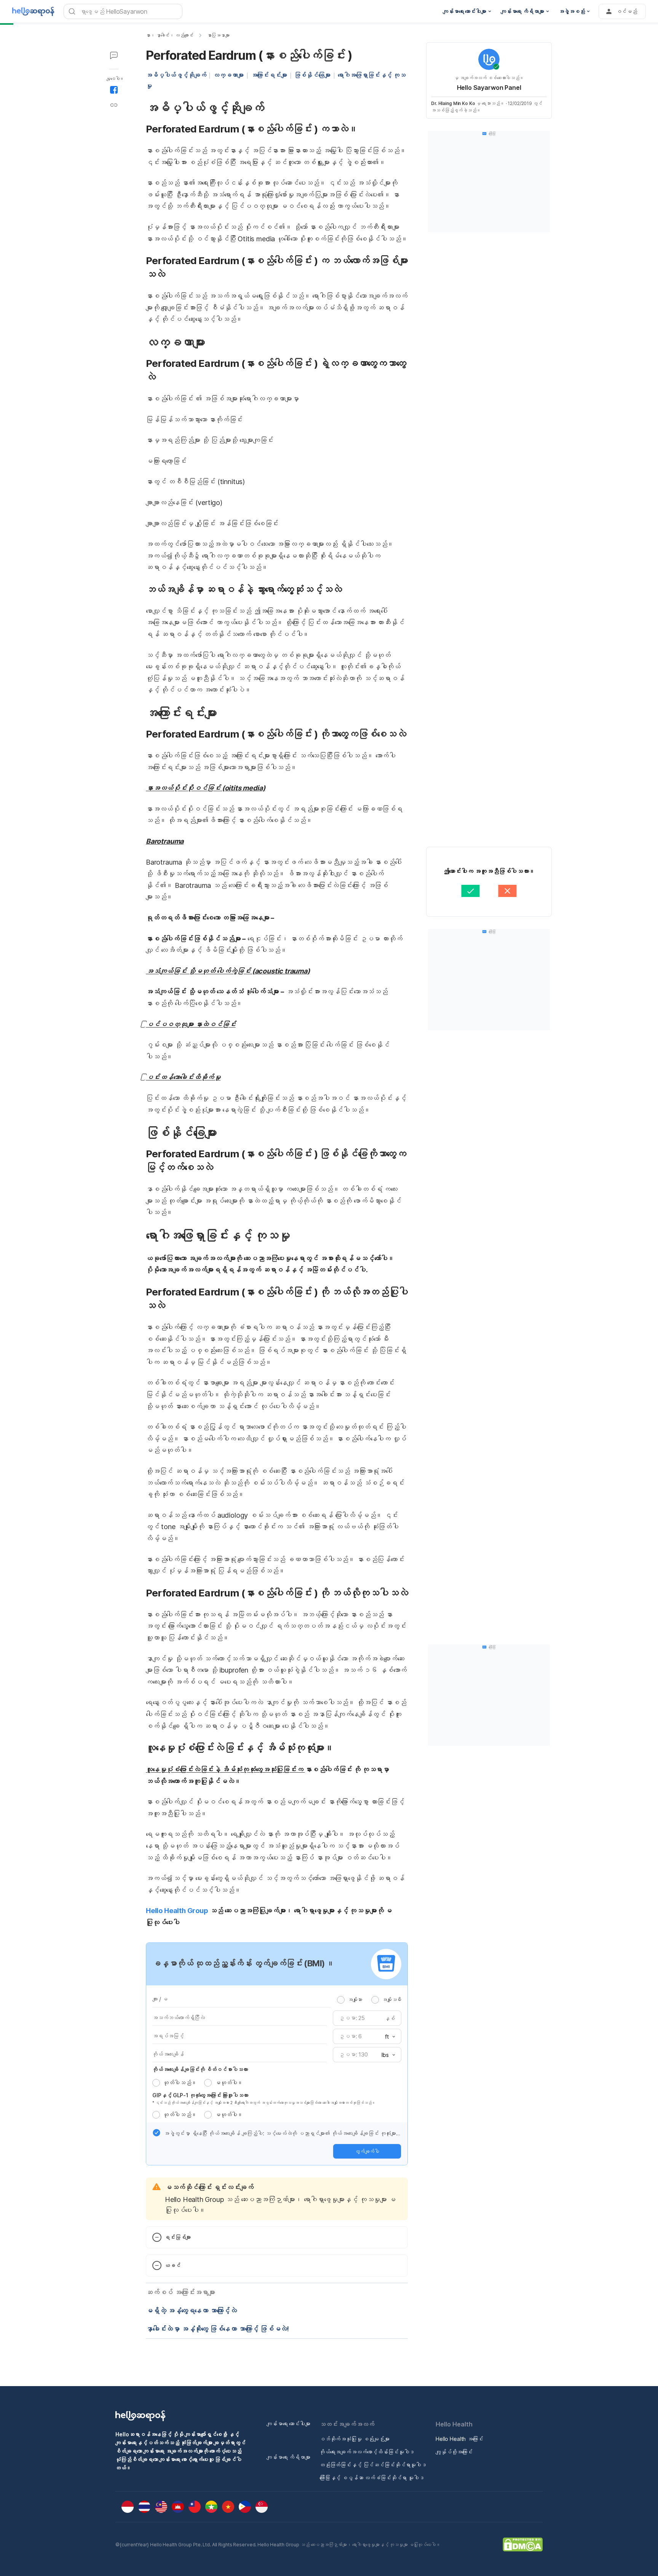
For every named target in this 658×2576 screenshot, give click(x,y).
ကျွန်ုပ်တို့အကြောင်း (454, 2452)
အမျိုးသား (355, 1999)
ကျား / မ (160, 1999)
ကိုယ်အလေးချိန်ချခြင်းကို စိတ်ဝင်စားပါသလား (200, 2069)
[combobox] (388, 2037)
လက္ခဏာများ (228, 75)
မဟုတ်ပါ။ (229, 2083)
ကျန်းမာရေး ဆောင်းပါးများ (288, 2424)
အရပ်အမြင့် (168, 2036)
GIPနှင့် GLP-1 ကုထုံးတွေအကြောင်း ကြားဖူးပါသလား (200, 2095)
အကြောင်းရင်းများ (269, 75)
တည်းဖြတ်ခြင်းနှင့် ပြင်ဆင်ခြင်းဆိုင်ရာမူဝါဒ (373, 2465)
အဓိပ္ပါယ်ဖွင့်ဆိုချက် (176, 75)
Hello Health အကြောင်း (459, 2439)
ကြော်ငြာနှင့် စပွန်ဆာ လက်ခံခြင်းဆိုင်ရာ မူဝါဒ (372, 2478)
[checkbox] (157, 2133)
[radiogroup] (369, 1999)
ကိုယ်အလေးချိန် (168, 2054)
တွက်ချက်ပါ (367, 2151)
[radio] (341, 2000)
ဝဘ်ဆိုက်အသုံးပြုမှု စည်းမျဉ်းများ (355, 2439)
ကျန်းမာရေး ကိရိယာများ (288, 2457)
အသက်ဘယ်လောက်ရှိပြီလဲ (179, 2018)
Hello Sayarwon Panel (489, 88)
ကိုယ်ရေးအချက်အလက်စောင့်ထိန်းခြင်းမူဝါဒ (367, 2452)
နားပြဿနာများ (218, 35)
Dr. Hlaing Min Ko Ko (453, 103)
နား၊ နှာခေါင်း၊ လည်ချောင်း (170, 35)
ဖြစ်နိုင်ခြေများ (312, 75)
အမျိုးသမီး (392, 1999)
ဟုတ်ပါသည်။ (180, 2083)
